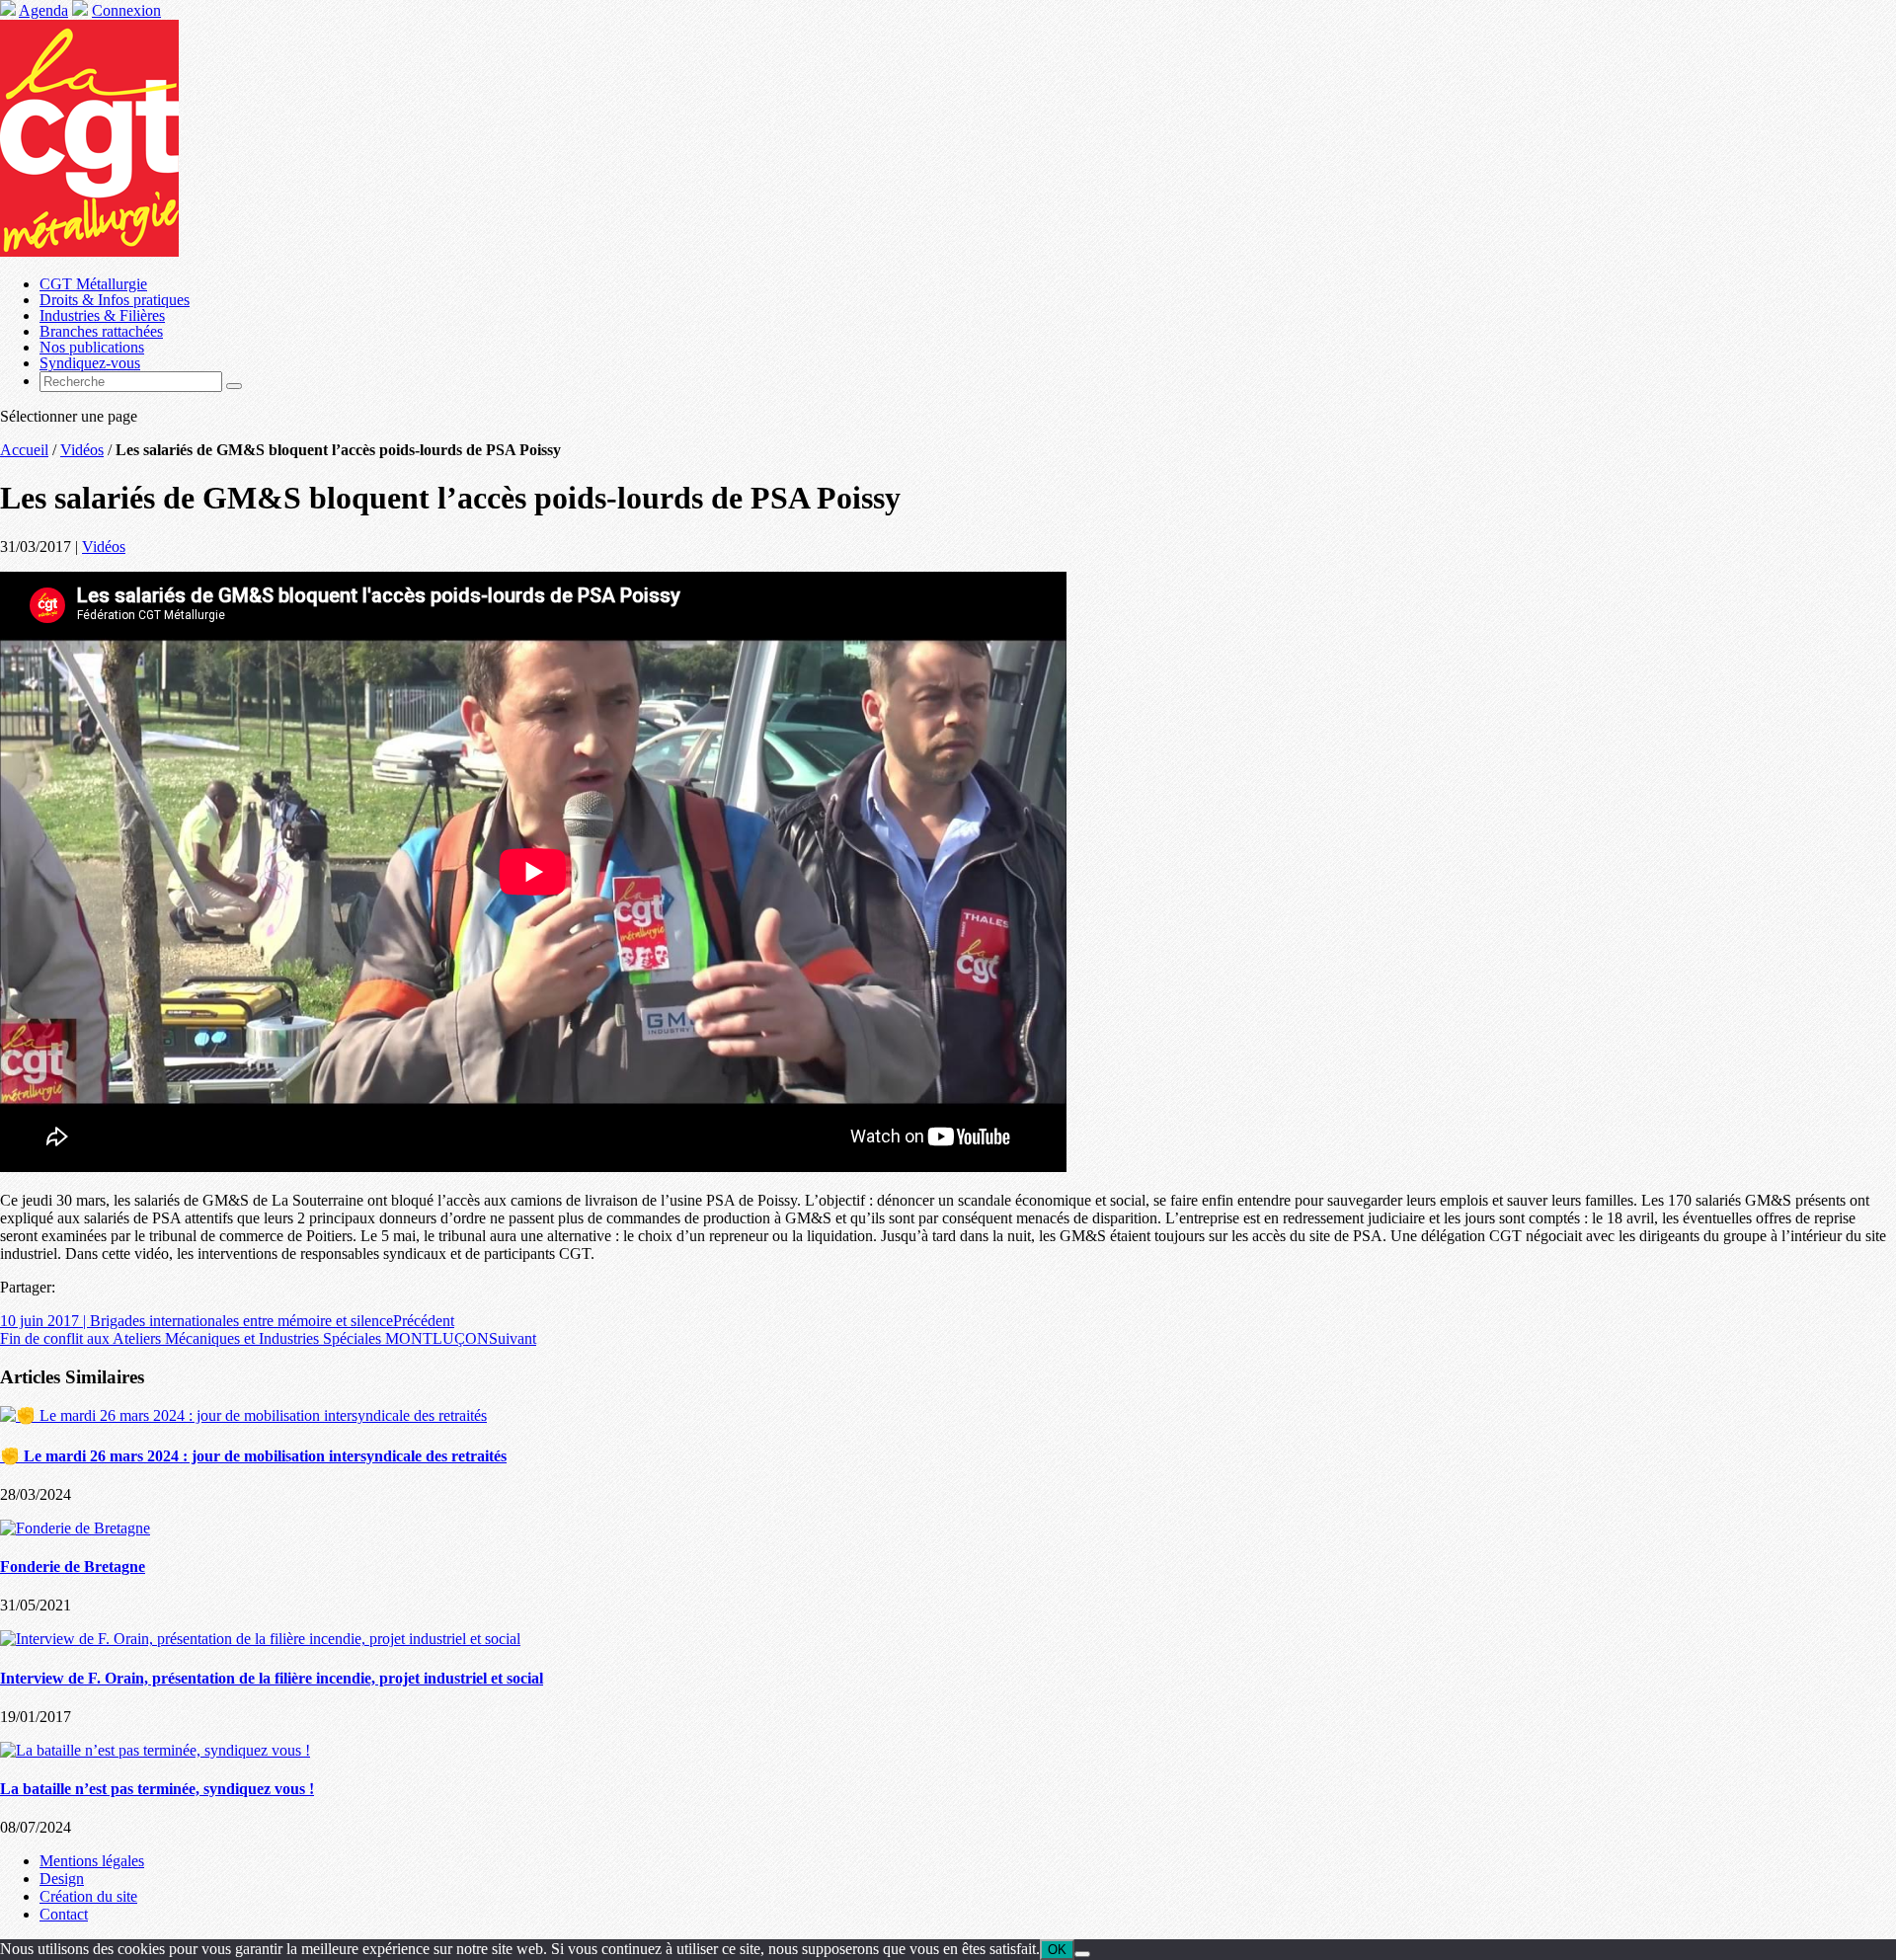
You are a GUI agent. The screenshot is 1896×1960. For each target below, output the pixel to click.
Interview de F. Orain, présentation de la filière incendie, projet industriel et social (272, 1678)
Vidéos (82, 450)
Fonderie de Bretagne (73, 1567)
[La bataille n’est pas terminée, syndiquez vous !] (155, 1750)
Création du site (88, 1896)
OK (1057, 1950)
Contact (64, 1914)
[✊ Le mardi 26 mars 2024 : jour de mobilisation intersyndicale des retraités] (243, 1415)
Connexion (126, 10)
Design (62, 1879)
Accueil (24, 450)
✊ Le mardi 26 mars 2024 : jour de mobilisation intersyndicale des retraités (253, 1456)
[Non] (1082, 1954)
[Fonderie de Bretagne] (75, 1528)
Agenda (43, 10)
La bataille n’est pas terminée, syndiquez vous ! (157, 1789)
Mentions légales (92, 1861)
